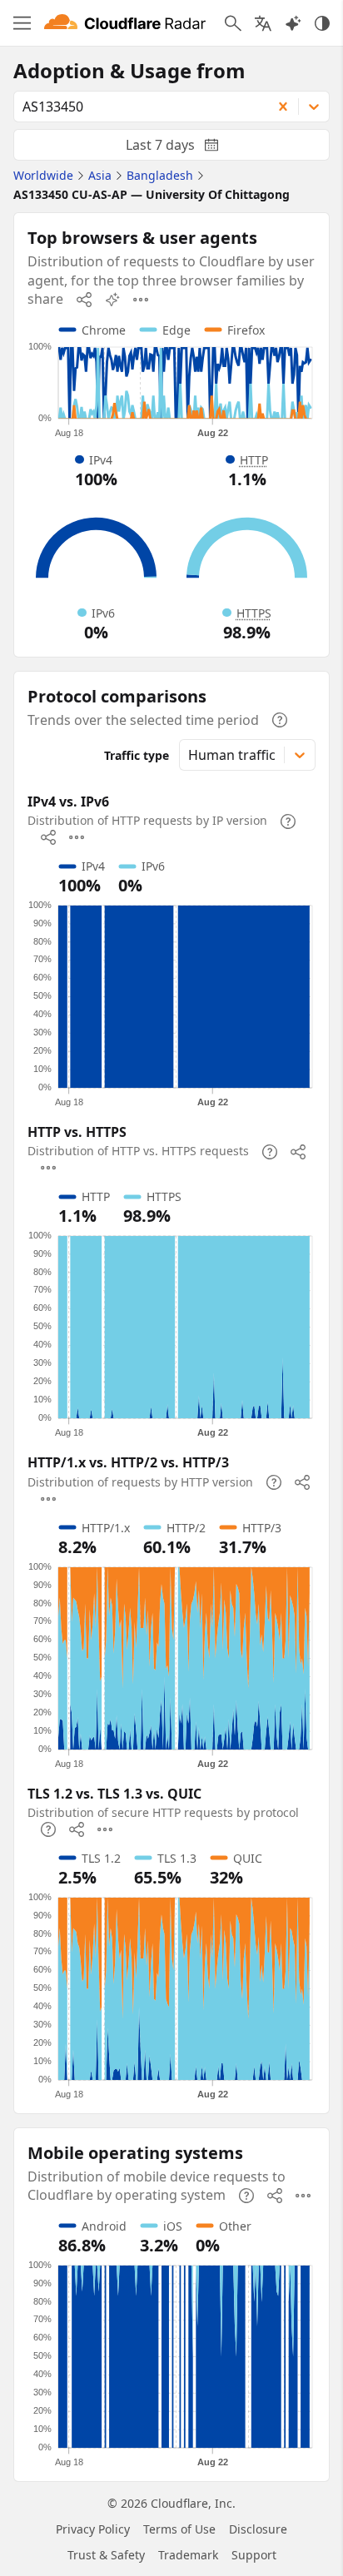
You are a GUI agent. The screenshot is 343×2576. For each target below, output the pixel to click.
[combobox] (137, 107)
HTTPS (254, 613)
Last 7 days (186, 148)
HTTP (254, 460)
